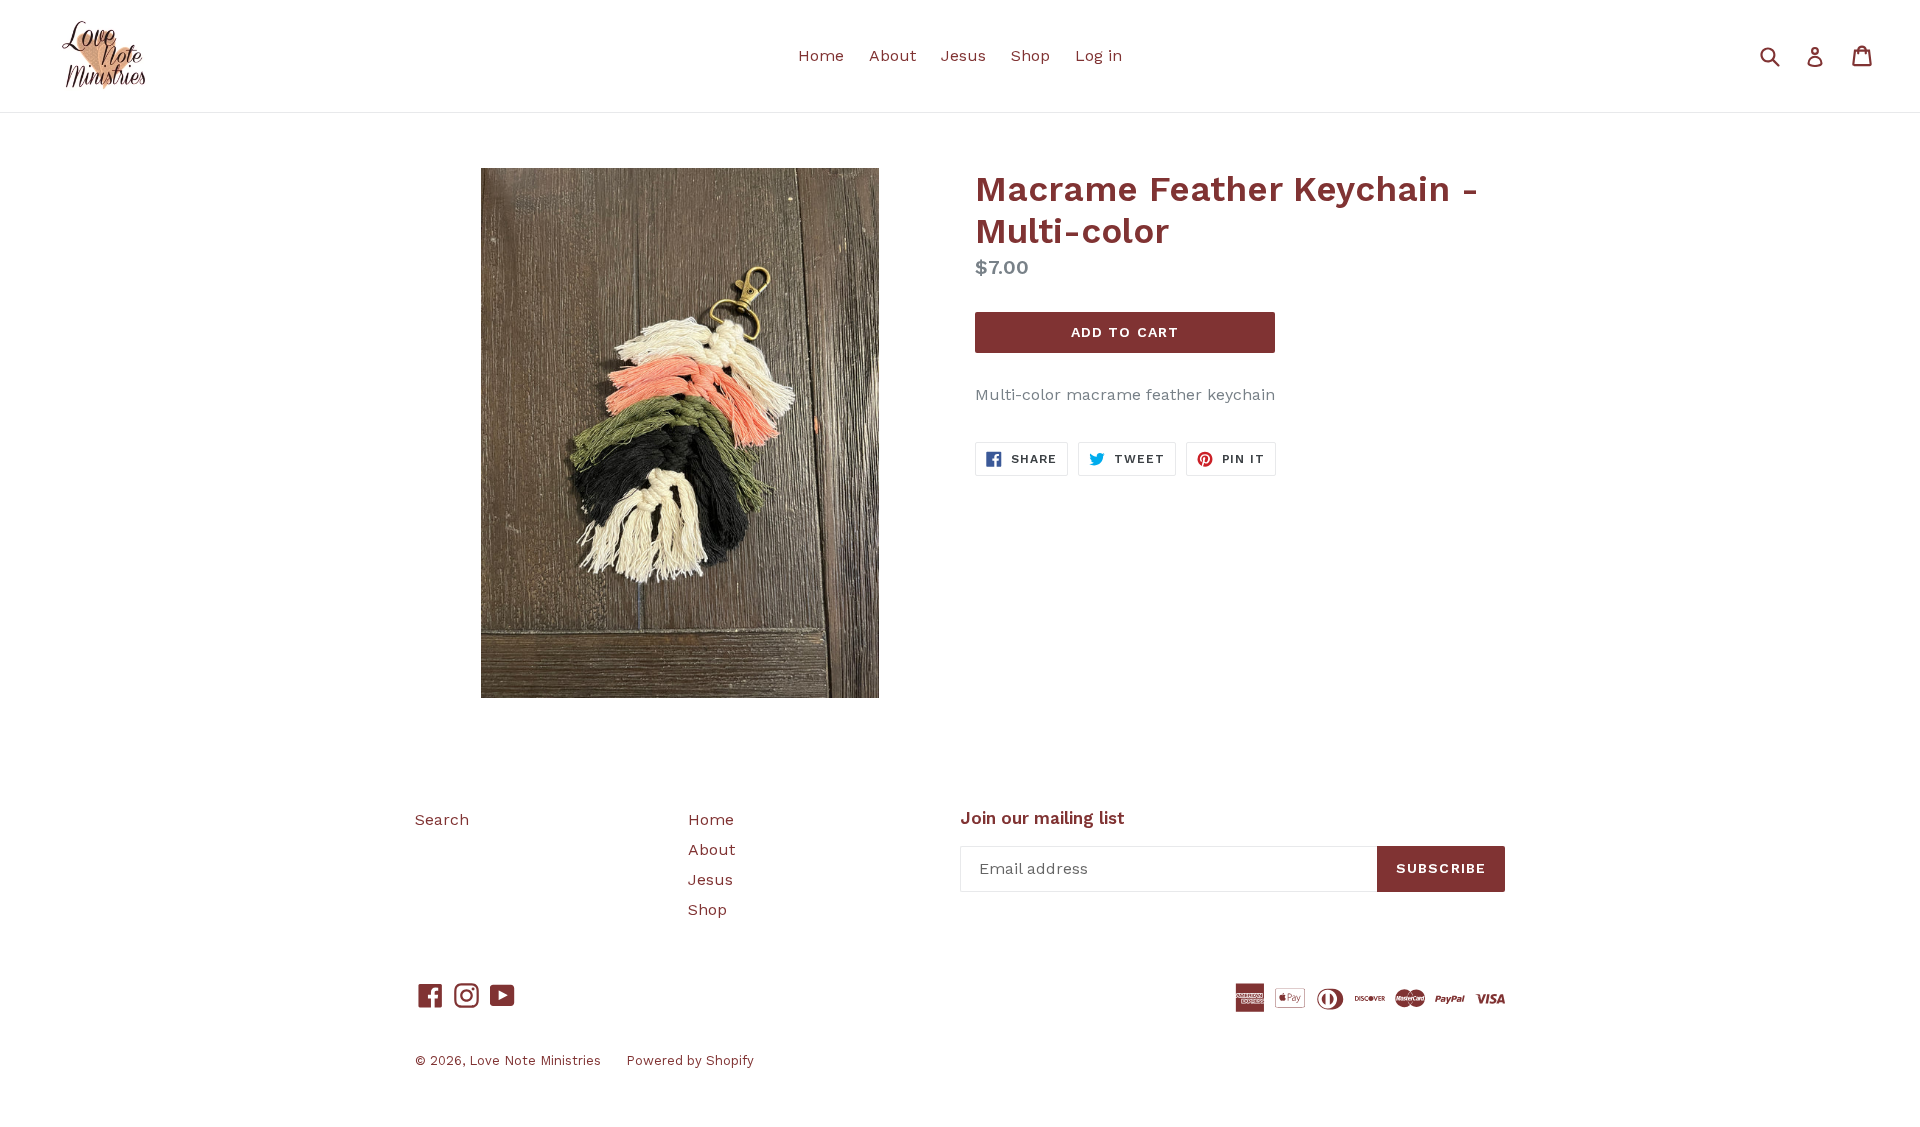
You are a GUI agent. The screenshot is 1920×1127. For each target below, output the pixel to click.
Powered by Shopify (690, 1060)
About (892, 55)
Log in (1098, 55)
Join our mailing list (1042, 818)
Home (821, 55)
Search (442, 819)
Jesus (963, 55)
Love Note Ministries (535, 1060)
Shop (1030, 55)
